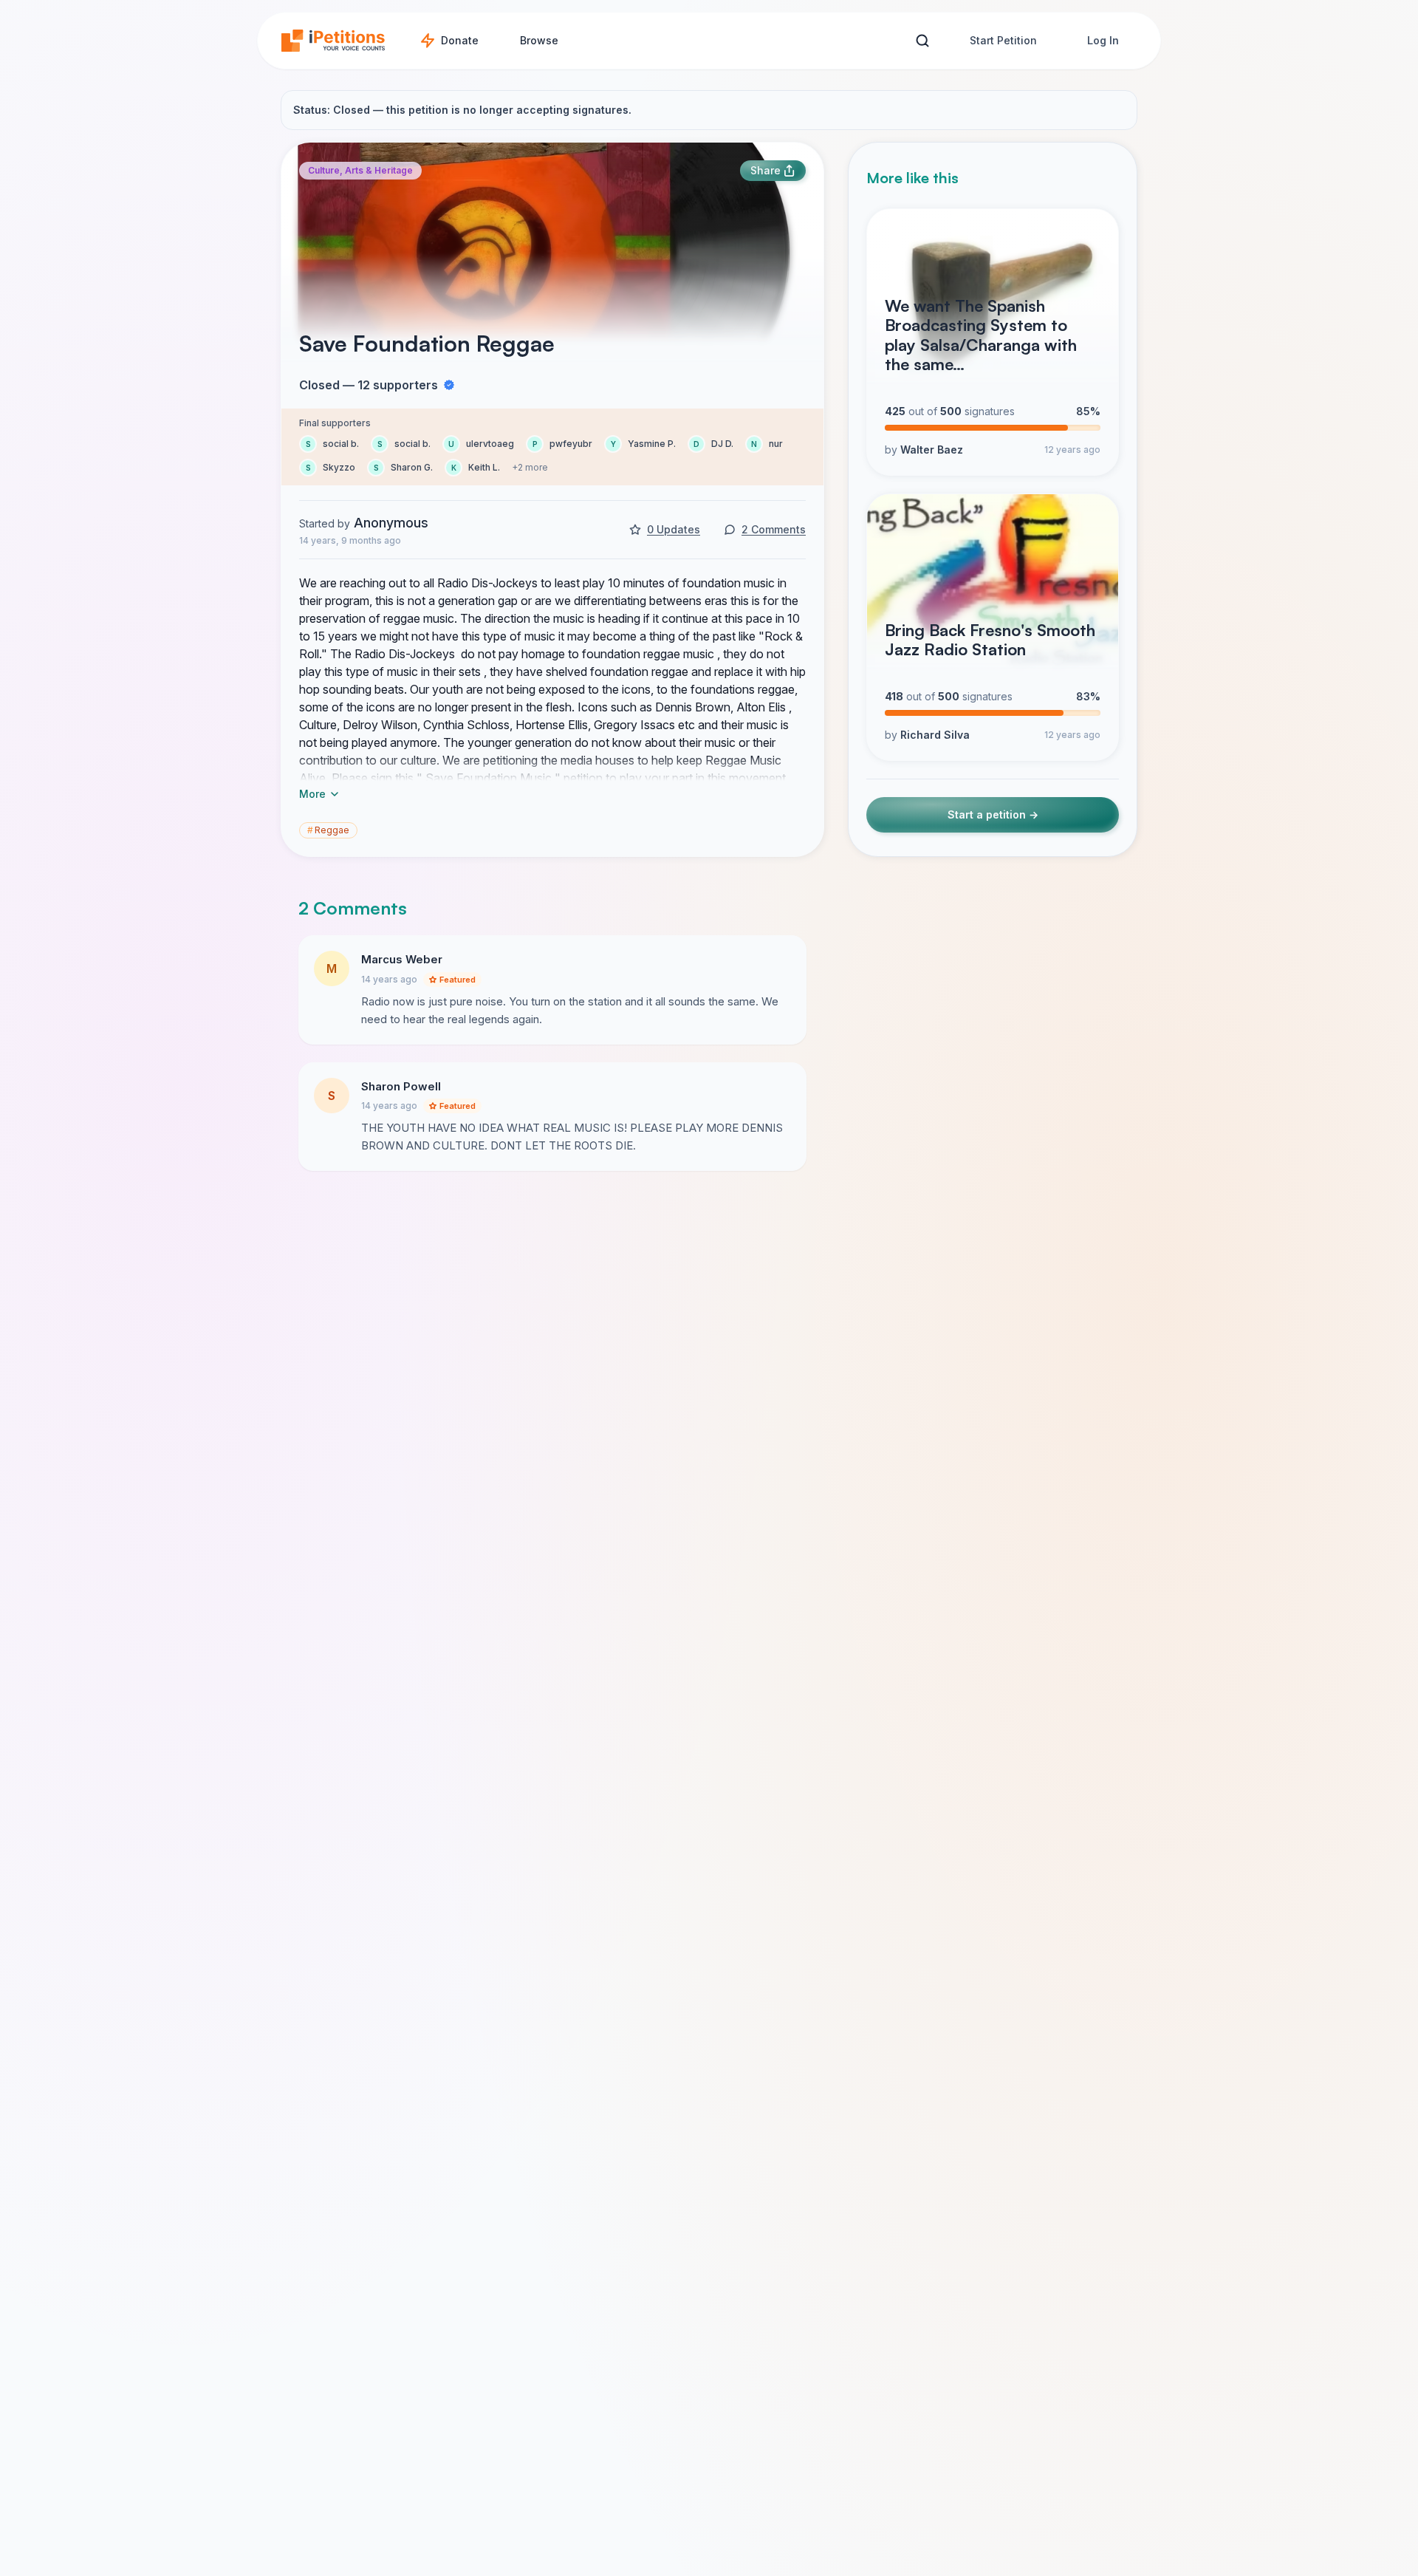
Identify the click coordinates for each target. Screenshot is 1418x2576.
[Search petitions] (922, 41)
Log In (1103, 40)
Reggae (328, 830)
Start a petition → (993, 814)
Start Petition (1003, 40)
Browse (539, 40)
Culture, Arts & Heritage (360, 170)
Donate (460, 40)
